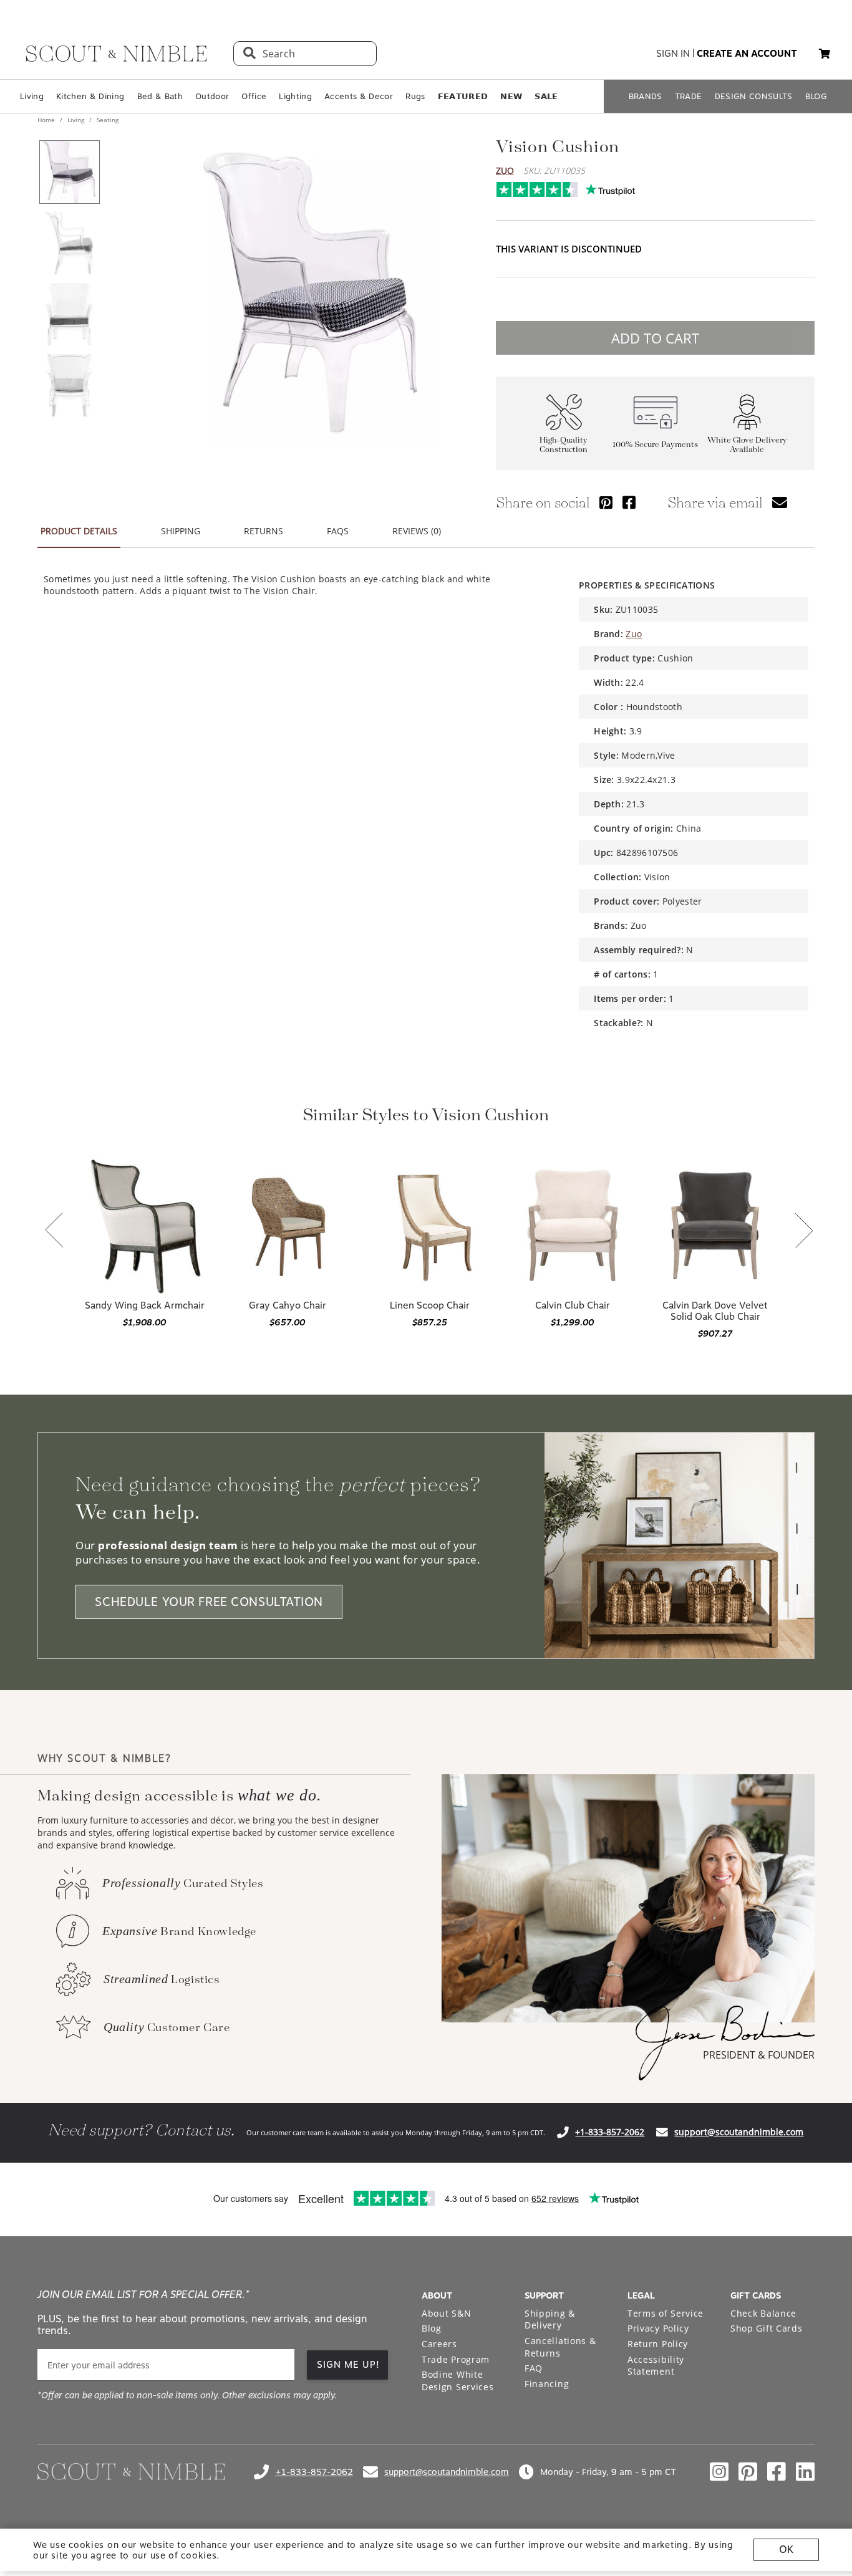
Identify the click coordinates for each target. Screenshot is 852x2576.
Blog (432, 2328)
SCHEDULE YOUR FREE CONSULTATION (209, 1602)
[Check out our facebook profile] (777, 2472)
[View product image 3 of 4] (69, 314)
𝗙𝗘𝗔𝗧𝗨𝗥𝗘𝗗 (463, 96)
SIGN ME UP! (348, 2365)
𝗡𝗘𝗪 (511, 96)
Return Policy (658, 2344)
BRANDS (646, 96)
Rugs (415, 96)
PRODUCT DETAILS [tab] (79, 531)
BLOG (816, 96)
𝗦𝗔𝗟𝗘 (546, 96)
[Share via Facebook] (629, 502)
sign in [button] (673, 54)
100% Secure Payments (655, 445)
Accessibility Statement (656, 2366)
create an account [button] (747, 54)
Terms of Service (666, 2313)
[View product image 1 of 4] (69, 172)
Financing (547, 2384)
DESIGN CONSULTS (754, 96)
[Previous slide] (54, 1231)
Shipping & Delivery (550, 2319)
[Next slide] (804, 1232)
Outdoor (212, 96)
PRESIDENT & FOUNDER (759, 2055)
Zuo (505, 171)
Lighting (295, 96)
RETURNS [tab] (264, 531)
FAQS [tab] (338, 531)
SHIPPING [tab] (181, 531)
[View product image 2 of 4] (69, 243)
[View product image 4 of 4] (69, 385)
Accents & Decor (359, 96)
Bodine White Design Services (458, 2381)
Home (47, 120)
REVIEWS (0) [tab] (417, 531)
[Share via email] (780, 502)
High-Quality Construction (564, 445)
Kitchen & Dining (90, 96)
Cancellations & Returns (560, 2347)
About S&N (446, 2313)
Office (254, 96)
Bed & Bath (160, 96)
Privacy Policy (658, 2328)
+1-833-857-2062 (610, 2132)
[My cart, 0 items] (825, 54)
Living (32, 96)
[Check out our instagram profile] (719, 2472)
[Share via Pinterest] (606, 502)
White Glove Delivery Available (747, 445)
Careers (439, 2344)
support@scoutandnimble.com (739, 2132)
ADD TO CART (655, 338)
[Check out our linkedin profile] (805, 2472)
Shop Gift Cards (767, 2328)
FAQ (534, 2368)
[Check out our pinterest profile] (748, 2472)
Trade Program (456, 2359)
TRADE (689, 96)
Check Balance (763, 2313)
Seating (107, 120)
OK (786, 2550)
